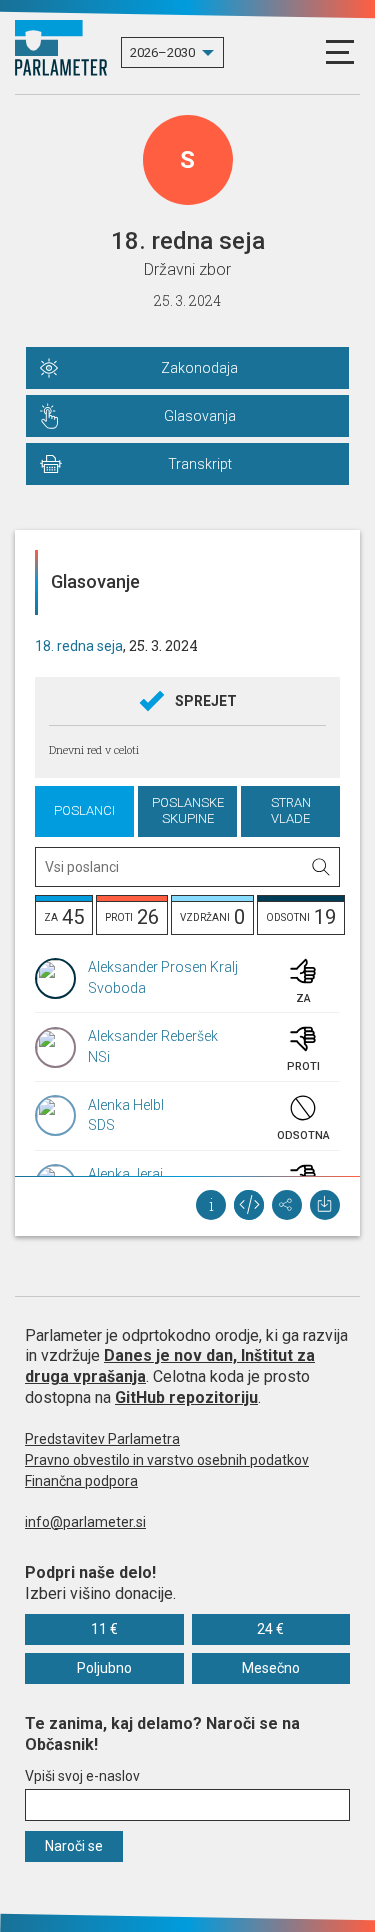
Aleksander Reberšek (153, 1036)
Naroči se (74, 1846)
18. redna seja (79, 646)
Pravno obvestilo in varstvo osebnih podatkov (167, 1460)
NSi (99, 1057)
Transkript (200, 464)
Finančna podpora (81, 1481)
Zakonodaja (199, 368)
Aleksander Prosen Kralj (163, 967)
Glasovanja (200, 416)
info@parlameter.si (85, 1522)
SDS (101, 1125)
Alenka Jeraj (125, 1174)
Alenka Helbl (126, 1105)
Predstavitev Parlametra (102, 1439)
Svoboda (117, 988)
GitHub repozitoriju (186, 1397)
